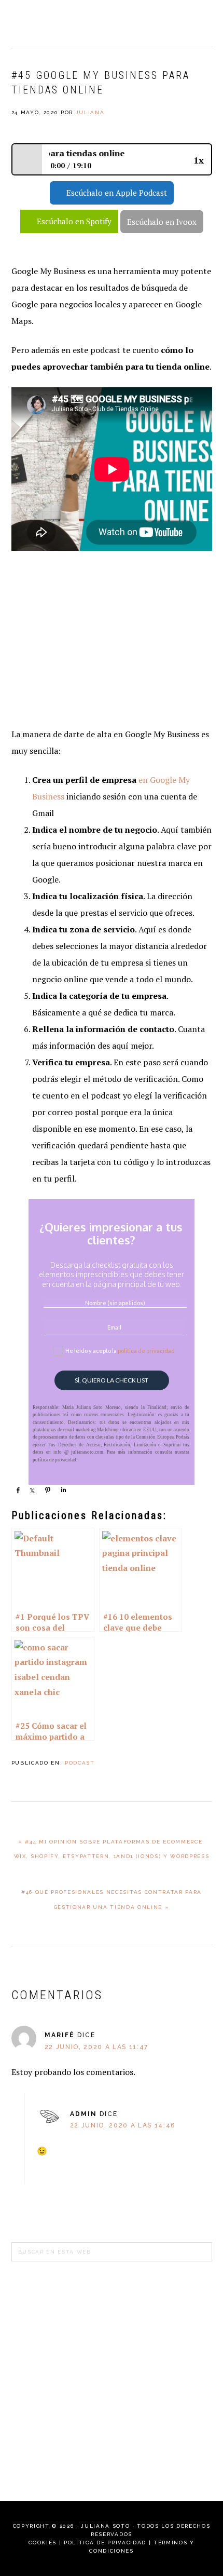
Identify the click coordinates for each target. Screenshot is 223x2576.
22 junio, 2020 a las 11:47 (96, 2047)
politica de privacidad (146, 1351)
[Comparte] (18, 1490)
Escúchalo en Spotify (74, 221)
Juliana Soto (48, 23)
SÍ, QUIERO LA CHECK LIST (112, 1380)
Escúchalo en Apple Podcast (117, 193)
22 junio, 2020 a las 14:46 (123, 2125)
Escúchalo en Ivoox (162, 222)
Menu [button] (200, 22)
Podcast (80, 1763)
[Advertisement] (112, 641)
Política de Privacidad (105, 2543)
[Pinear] (48, 1490)
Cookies (43, 2543)
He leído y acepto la (120, 1351)
